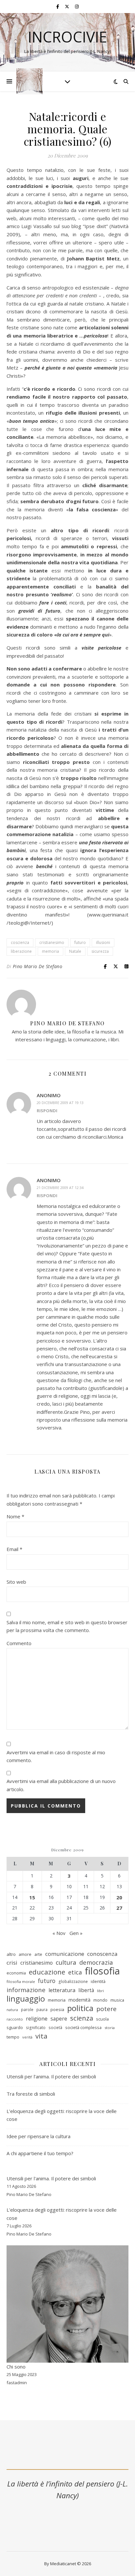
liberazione (21, 951)
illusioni (103, 942)
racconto (15, 2019)
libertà (86, 1990)
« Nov (59, 1933)
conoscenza (102, 1954)
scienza (82, 2018)
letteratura (62, 1990)
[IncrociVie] (29, 81)
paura (42, 2010)
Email (14, 1549)
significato (36, 2028)
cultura (66, 1963)
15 (32, 1897)
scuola (102, 2019)
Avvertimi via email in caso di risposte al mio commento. (56, 1756)
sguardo (15, 2027)
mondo (100, 2000)
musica (117, 2000)
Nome (15, 1516)
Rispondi (47, 1111)
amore (25, 1954)
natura (12, 2010)
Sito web (16, 1582)
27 (119, 1908)
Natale (75, 951)
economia (16, 1973)
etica (75, 1972)
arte (38, 1954)
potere (106, 2009)
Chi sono (16, 2367)
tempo (13, 2037)
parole (27, 2010)
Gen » (76, 1933)
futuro (80, 942)
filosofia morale (21, 1982)
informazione (26, 1990)
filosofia (102, 1971)
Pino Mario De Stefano (38, 966)
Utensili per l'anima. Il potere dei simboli (51, 2178)
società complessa (83, 2027)
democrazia (96, 1962)
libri (100, 1991)
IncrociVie (67, 37)
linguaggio (26, 1999)
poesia (57, 2009)
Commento (19, 1643)
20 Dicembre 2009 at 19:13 (60, 1103)
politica (80, 2008)
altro (11, 1954)
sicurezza (100, 951)
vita (41, 2036)
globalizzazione (73, 1982)
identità (98, 1981)
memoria (50, 951)
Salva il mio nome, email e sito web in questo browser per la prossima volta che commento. (67, 1626)
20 (119, 1897)
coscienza (20, 942)
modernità (79, 2000)
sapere (59, 2019)
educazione (47, 1972)
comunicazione (65, 1954)
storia (110, 2028)
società (55, 2028)
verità (27, 2037)
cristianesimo (52, 942)
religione (37, 2019)
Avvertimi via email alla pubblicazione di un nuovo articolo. (61, 1785)
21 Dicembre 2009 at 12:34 (60, 1188)
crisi (12, 1963)
